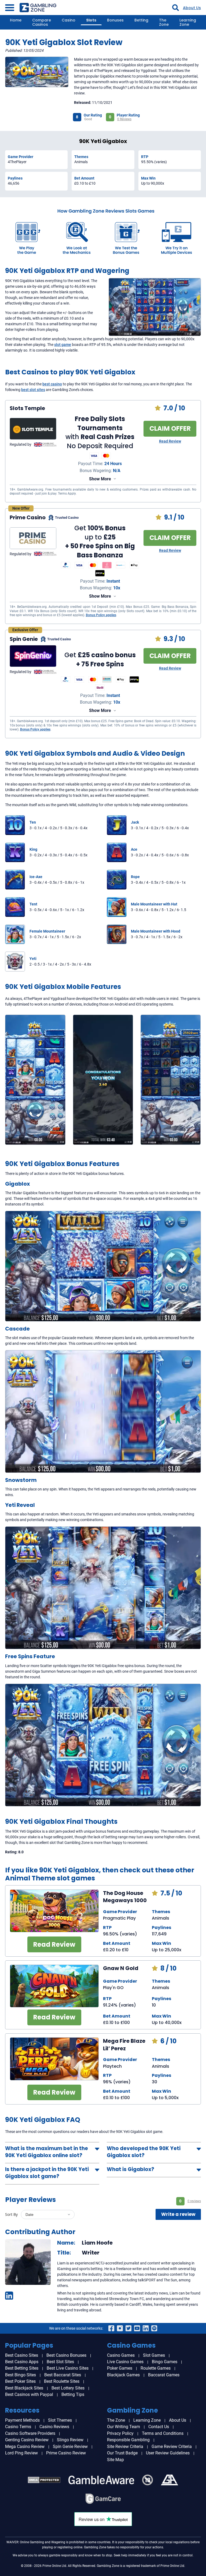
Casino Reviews (54, 2427)
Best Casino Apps (22, 2362)
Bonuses (115, 20)
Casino (69, 20)
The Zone (164, 22)
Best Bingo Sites (21, 2375)
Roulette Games (156, 2368)
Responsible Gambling (128, 2440)
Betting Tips (73, 2394)
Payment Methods (22, 2420)
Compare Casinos (42, 22)
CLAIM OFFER (170, 428)
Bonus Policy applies (101, 615)
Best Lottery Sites (68, 2388)
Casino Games (121, 2355)
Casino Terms (18, 2427)
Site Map (115, 2460)
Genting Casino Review (27, 2440)
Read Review (170, 441)
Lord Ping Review (21, 2453)
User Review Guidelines (168, 2453)
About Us (192, 8)
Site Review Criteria (125, 2447)
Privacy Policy (120, 2433)
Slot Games (154, 2355)
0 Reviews (124, 119)
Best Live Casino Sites (68, 2368)
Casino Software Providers (30, 2433)
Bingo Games (165, 2362)
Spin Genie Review (70, 2447)
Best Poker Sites (20, 2381)
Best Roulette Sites (62, 2381)
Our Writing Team (124, 2427)
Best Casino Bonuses (66, 2355)
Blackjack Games (123, 2375)
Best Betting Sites (22, 2368)
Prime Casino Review (66, 2453)
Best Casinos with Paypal (29, 2394)
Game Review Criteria (172, 2447)
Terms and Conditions (163, 2433)
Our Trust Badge (122, 2453)
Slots (91, 20)
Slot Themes (60, 2420)
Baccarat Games (164, 2375)
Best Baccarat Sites (63, 2375)
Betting (141, 20)
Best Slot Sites (60, 2362)
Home (16, 20)
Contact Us (159, 2427)
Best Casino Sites (22, 2355)
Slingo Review (70, 2440)
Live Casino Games (125, 2362)
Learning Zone (188, 22)
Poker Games (120, 2368)
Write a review (178, 2214)
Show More (100, 479)
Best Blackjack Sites (24, 2388)
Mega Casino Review (25, 2447)
